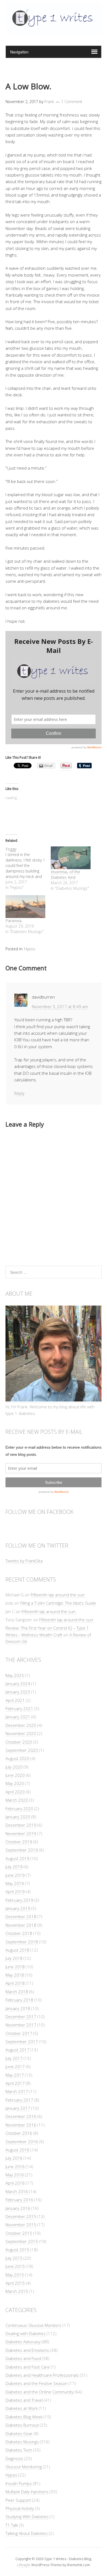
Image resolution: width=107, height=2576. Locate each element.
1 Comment (72, 102)
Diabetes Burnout (22, 2425)
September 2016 (22, 2142)
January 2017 (18, 2108)
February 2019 (19, 1900)
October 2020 (19, 1742)
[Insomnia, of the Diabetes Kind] (71, 858)
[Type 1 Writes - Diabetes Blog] (54, 32)
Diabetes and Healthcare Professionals (42, 2375)
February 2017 (19, 2100)
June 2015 (15, 2266)
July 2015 (14, 2258)
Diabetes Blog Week (24, 2417)
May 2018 (15, 1975)
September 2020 (22, 1750)
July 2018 (14, 1958)
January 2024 (18, 1684)
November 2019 (21, 1833)
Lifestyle (24, 2565)
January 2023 (18, 1692)
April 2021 (15, 1700)
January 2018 (18, 2008)
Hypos (30, 949)
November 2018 (21, 1925)
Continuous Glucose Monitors (33, 2325)
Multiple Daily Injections (27, 2492)
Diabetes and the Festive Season (36, 2383)
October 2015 (19, 2233)
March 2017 (17, 2091)
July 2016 (14, 2158)
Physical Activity (20, 2508)
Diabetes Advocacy (23, 2342)
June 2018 (15, 1967)
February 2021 (19, 1708)
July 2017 (14, 2058)
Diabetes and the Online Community (40, 2392)
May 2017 (15, 2075)
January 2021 (18, 1717)
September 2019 (22, 1850)
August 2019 (17, 1858)
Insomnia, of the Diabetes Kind (65, 875)
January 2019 (18, 1908)
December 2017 (21, 2017)
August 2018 (17, 1950)
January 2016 (18, 2208)
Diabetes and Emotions (27, 2350)
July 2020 (14, 1767)
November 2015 (21, 2225)
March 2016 (17, 2191)
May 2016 (15, 2175)
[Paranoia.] (25, 907)
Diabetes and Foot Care (28, 2367)
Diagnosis (14, 2458)
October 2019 (19, 1842)
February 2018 (19, 2000)
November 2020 (21, 1733)
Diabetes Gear (19, 2433)
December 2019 (21, 1825)
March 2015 (17, 2291)
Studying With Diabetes (27, 2517)
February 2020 (19, 1809)
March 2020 (17, 1800)
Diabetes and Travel (24, 2400)
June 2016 (15, 2166)
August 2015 (17, 2250)
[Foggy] (28, 868)
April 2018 (15, 1983)
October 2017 (19, 2033)
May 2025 (15, 1675)
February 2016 (19, 2200)
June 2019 (15, 1875)
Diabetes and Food (23, 2358)
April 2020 (15, 1792)
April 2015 (15, 2283)
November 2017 (21, 2025)
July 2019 (14, 1867)
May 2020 (15, 1783)
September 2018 (22, 1942)
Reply (19, 1093)
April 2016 (15, 2183)
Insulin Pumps (19, 2483)
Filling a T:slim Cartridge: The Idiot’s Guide (58, 1603)
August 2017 (17, 2050)
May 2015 (15, 2275)
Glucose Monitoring (24, 2467)
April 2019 (15, 1892)
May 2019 (15, 1883)
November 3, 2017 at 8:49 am (60, 1006)
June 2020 (15, 1775)
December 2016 (21, 2116)
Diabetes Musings (22, 2442)
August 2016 (17, 2150)
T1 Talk (12, 2525)
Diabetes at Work (22, 2408)
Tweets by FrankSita (24, 1561)
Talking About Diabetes (27, 2533)
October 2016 (19, 2133)
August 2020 (17, 1758)
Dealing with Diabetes (26, 2333)
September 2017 (22, 2042)
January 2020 (18, 1817)
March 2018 (17, 1992)
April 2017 (15, 2083)
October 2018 (19, 1933)
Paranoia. (14, 921)
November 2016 (21, 2125)
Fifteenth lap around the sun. (58, 1595)
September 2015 (22, 2241)
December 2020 (21, 1725)
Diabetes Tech (19, 2450)
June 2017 (15, 2066)
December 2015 (21, 2216)
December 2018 (21, 1917)
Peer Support (18, 2500)
